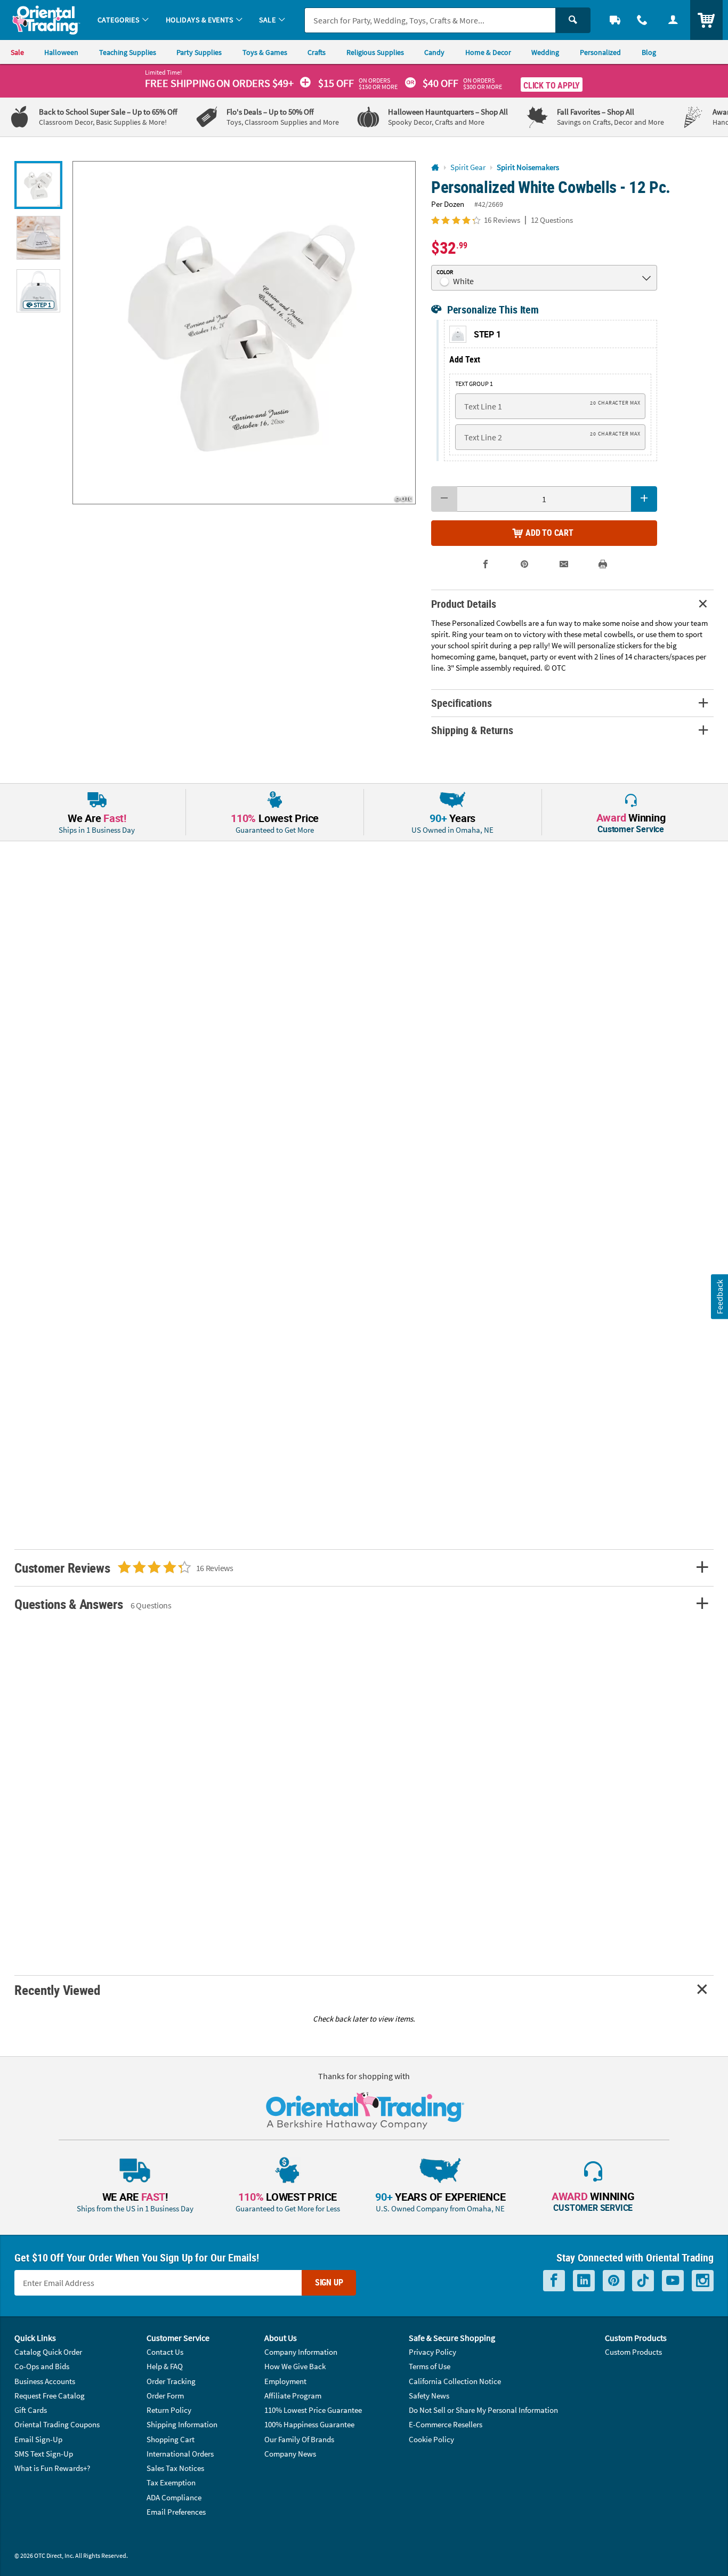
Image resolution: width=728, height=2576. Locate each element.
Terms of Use (430, 2366)
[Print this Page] (602, 564)
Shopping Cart (171, 2439)
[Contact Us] (643, 20)
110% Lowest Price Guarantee (313, 2410)
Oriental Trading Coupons (57, 2424)
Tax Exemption (171, 2482)
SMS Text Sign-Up (44, 2454)
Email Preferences (176, 2512)
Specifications (461, 703)
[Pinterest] (614, 2281)
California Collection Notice (455, 2381)
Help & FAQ (165, 2366)
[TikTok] (643, 2281)
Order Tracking (171, 2381)
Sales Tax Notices (175, 2468)
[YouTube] (673, 2281)
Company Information (301, 2352)
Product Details (463, 604)
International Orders (180, 2454)
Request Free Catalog (50, 2396)
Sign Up (329, 2282)
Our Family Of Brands (299, 2439)
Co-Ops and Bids (42, 2366)
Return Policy (169, 2410)
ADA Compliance (174, 2497)
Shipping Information (182, 2424)
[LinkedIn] (584, 2281)
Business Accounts (45, 2381)
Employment (285, 2381)
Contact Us (165, 2352)
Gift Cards (31, 2410)
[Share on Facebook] (486, 564)
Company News (290, 2454)
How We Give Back (295, 2366)
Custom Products (633, 2352)
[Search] (573, 20)
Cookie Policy (431, 2439)
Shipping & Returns (472, 730)
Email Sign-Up (38, 2439)
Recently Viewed (57, 1990)
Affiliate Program (293, 2396)
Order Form (165, 2396)
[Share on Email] (564, 564)
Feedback (719, 1297)
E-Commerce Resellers (446, 2424)
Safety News (429, 2396)
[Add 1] (644, 499)
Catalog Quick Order (48, 2352)
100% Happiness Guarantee (309, 2424)
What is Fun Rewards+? (52, 2468)
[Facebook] (554, 2281)
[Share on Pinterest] (525, 564)
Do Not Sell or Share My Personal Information (483, 2410)
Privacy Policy (432, 2352)
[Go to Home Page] (435, 168)
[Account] (673, 20)
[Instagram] (703, 2281)
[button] (244, 333)
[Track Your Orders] (615, 20)
